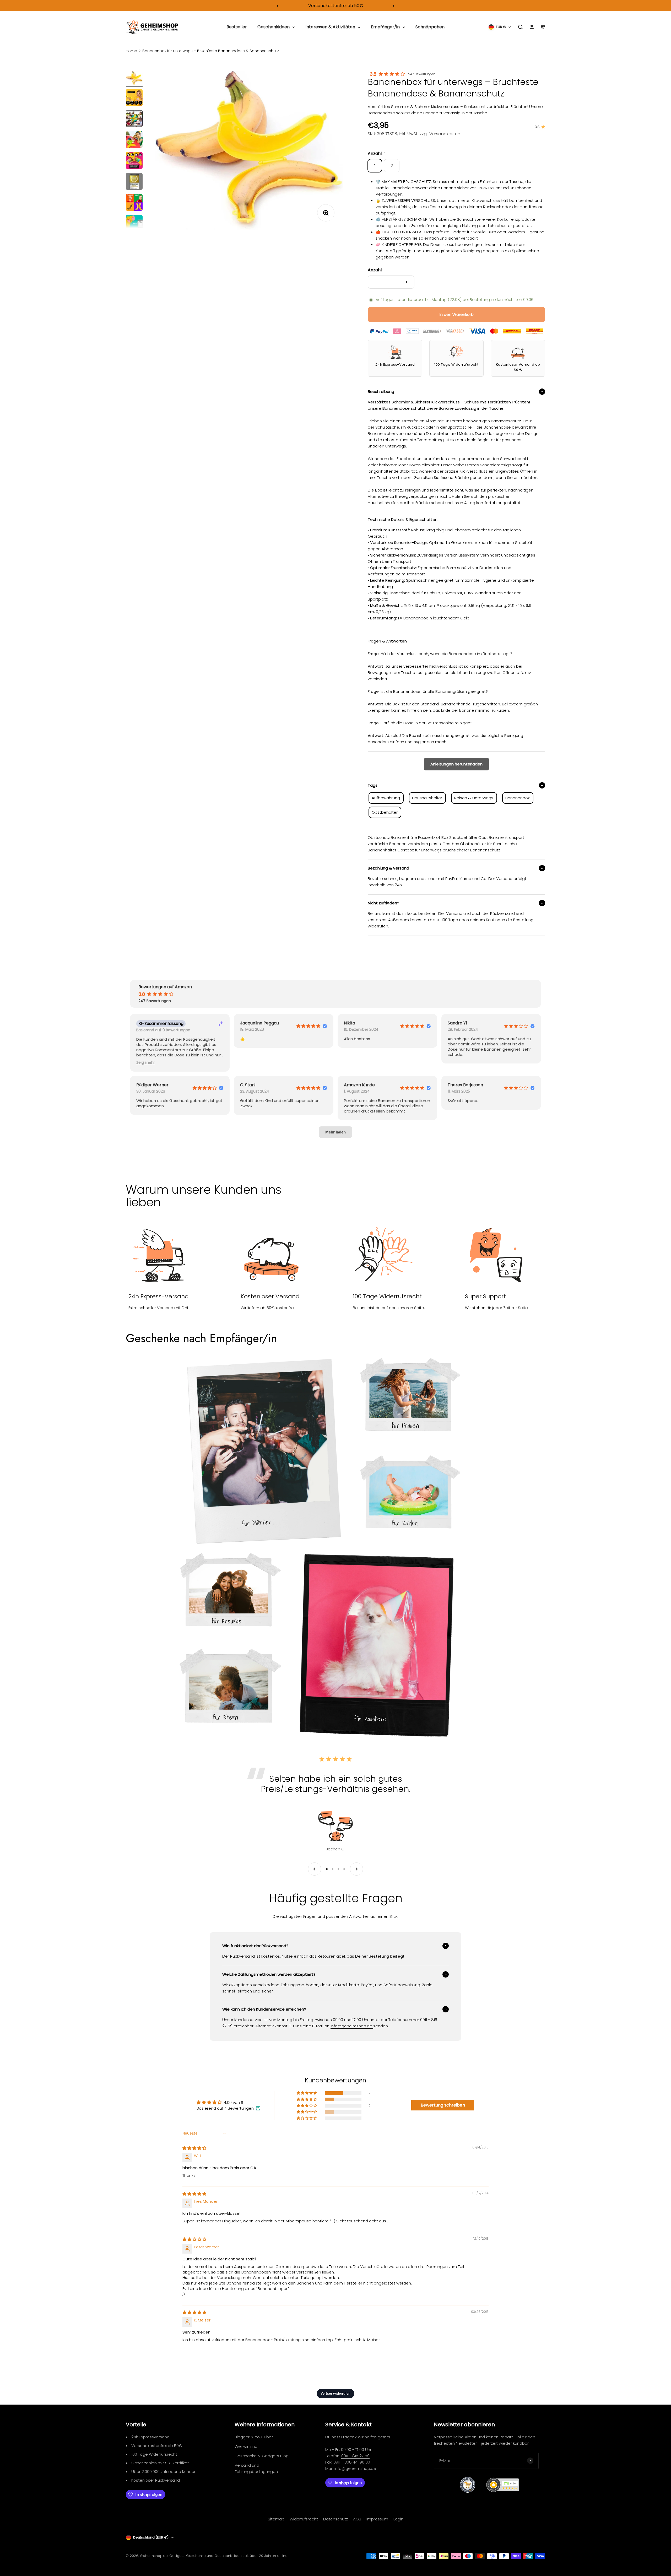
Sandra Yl (457, 1023)
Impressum (377, 2519)
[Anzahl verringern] (376, 282)
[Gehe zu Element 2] (134, 98)
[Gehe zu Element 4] (134, 140)
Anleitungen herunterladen (456, 764)
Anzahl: (375, 270)
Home (131, 51)
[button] (146, 1063)
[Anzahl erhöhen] (407, 282)
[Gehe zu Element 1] (134, 79)
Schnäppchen (430, 27)
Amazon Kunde (359, 1085)
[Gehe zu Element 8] (134, 224)
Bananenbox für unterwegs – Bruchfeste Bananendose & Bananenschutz (211, 51)
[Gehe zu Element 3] (134, 119)
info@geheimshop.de (355, 2468)
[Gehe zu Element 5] (134, 161)
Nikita (350, 1023)
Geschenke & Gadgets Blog (262, 2456)
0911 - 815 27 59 (355, 2456)
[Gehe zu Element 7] (134, 203)
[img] (194, 2148)
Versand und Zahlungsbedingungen (256, 2468)
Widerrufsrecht (304, 2519)
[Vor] (394, 6)
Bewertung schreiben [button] (443, 2105)
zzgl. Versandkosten (440, 134)
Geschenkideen (274, 27)
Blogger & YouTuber (254, 2437)
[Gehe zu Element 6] (134, 182)
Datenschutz (335, 2519)
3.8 (373, 74)
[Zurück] (277, 6)
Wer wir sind (246, 2446)
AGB (357, 2519)
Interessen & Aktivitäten (330, 27)
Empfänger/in (385, 27)
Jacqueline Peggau (259, 1023)
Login (398, 2519)
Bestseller (237, 27)
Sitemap (276, 2519)
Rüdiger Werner (152, 1085)
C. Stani (248, 1085)
